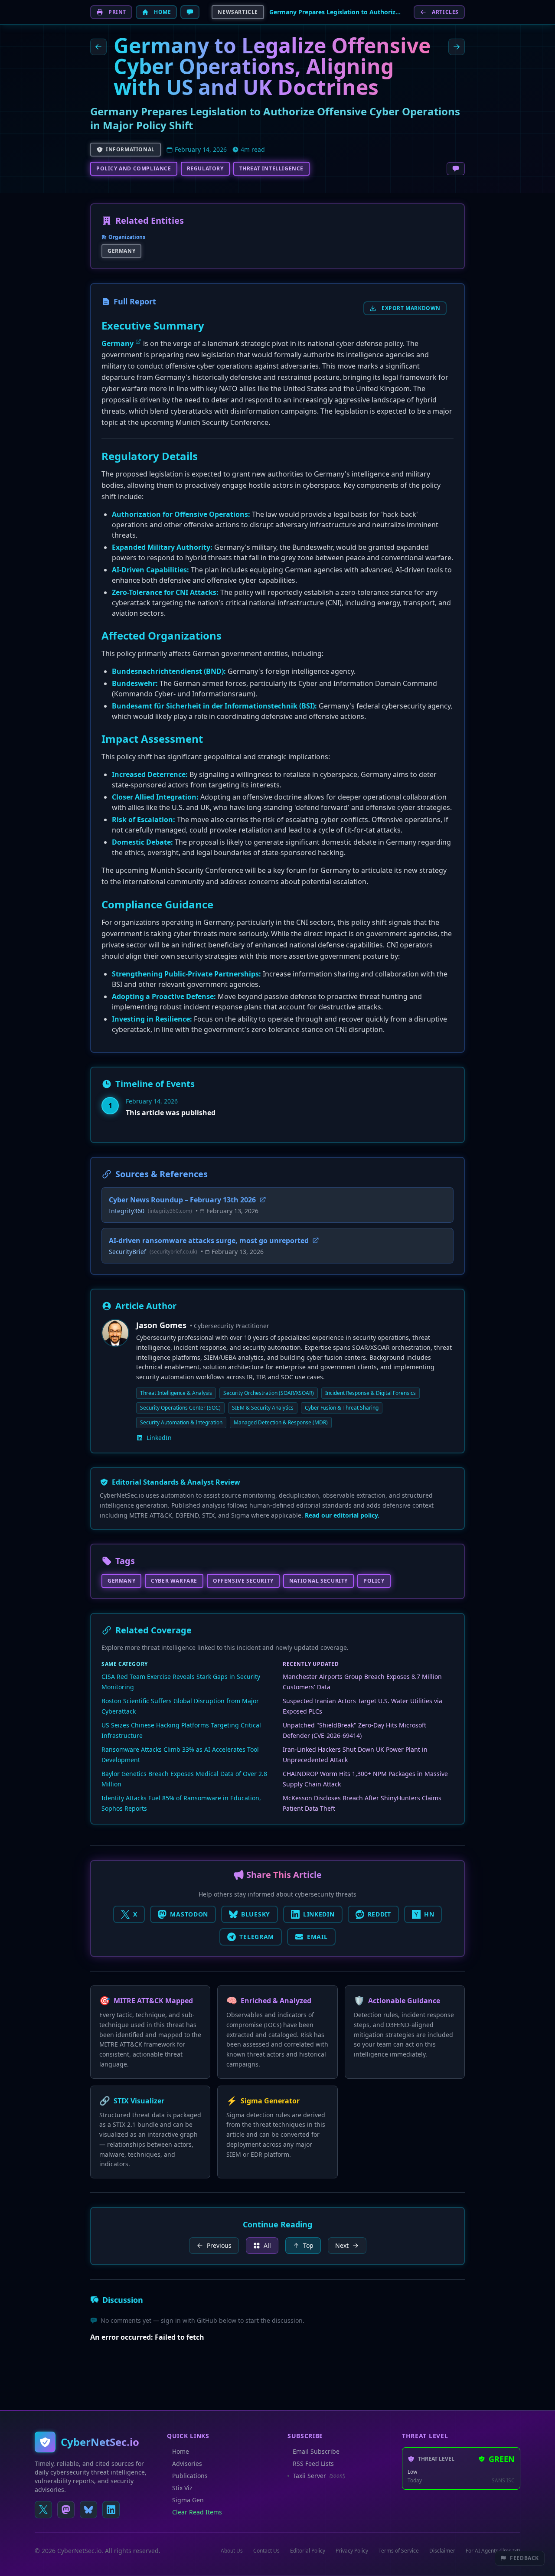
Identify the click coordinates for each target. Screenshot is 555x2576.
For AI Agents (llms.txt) (493, 2551)
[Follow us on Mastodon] (66, 2510)
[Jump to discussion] (456, 169)
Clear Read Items (197, 2512)
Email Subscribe (316, 2451)
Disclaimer (442, 2551)
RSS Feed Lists (313, 2463)
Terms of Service (399, 2551)
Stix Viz (182, 2488)
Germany (118, 343)
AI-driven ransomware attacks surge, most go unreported (209, 1241)
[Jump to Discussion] (190, 12)
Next (342, 2245)
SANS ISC (503, 2481)
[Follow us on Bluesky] (88, 2510)
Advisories (187, 2463)
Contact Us (266, 2551)
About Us (232, 2551)
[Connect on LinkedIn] (111, 2510)
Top (308, 2245)
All (267, 2245)
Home (181, 2451)
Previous (219, 2245)
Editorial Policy (308, 2551)
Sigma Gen (188, 2500)
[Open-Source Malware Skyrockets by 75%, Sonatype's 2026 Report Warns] (98, 47)
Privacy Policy (352, 2551)
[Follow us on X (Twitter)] (43, 2510)
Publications (190, 2476)
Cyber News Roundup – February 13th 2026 (182, 1200)
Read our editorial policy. (342, 1515)
